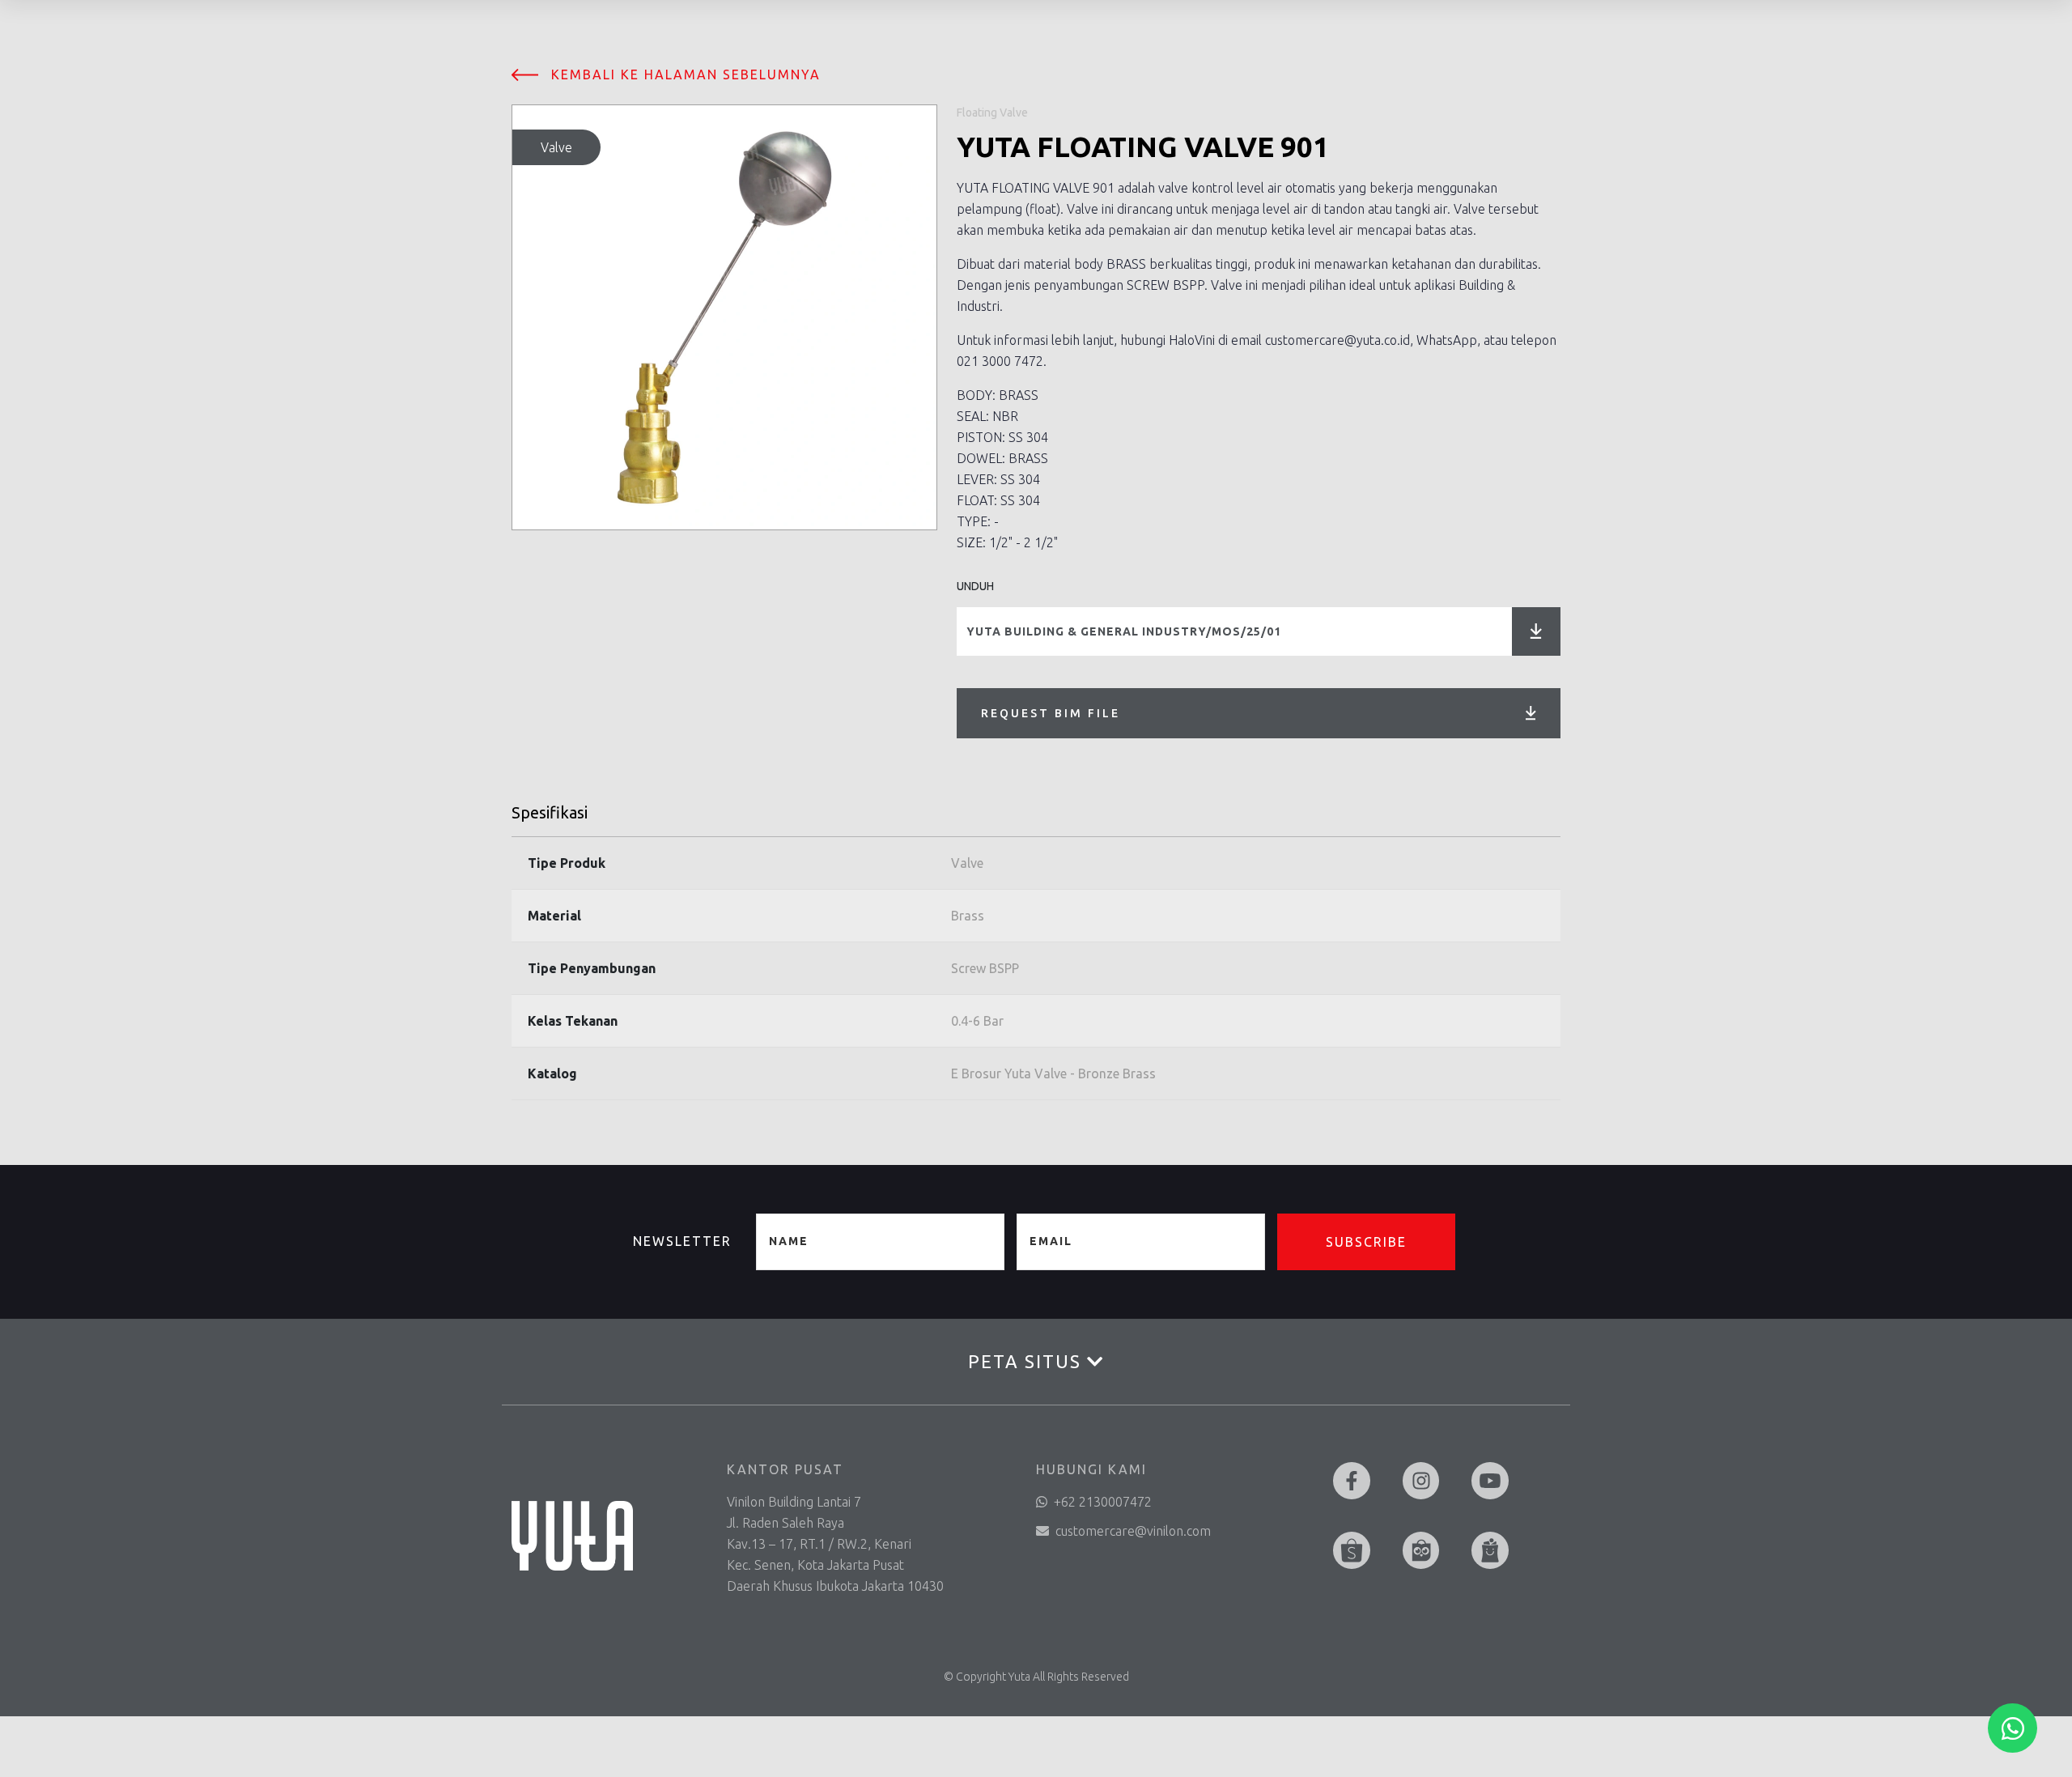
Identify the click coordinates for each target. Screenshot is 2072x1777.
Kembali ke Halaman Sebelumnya (686, 74)
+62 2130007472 (1103, 1502)
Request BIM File (1051, 713)
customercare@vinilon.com (1133, 1531)
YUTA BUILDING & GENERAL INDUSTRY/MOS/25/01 (1124, 631)
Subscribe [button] (1366, 1242)
